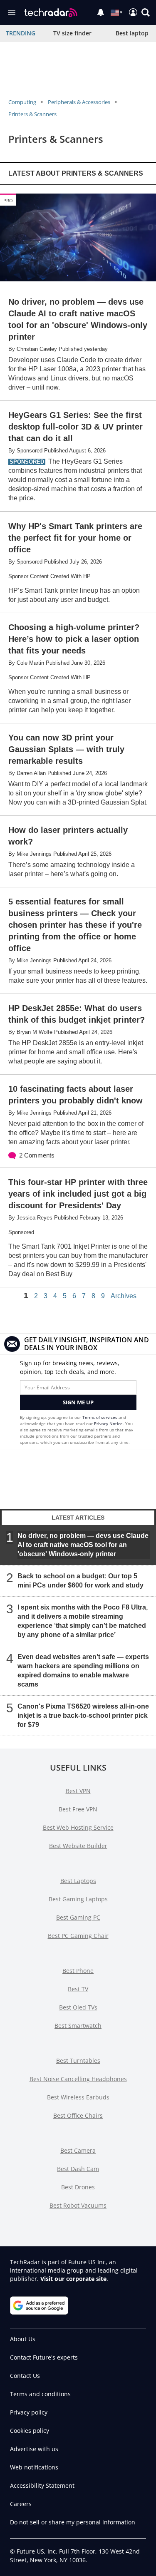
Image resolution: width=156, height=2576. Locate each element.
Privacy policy (29, 2412)
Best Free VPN (78, 1809)
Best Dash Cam (78, 2169)
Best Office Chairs (78, 2115)
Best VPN (78, 1791)
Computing (22, 102)
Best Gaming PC (78, 1917)
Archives (124, 1296)
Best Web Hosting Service (78, 1827)
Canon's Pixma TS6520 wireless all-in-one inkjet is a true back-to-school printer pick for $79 (83, 1715)
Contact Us (25, 2376)
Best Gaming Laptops (78, 1899)
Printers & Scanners (32, 114)
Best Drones (78, 2187)
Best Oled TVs (78, 2007)
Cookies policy (30, 2431)
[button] (146, 12)
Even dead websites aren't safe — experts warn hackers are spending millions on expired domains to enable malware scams (83, 1671)
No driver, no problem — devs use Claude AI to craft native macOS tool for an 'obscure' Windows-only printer (83, 1545)
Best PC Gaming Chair (78, 1936)
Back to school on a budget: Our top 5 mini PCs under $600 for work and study (80, 1581)
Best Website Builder (78, 1846)
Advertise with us (34, 2449)
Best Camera (78, 2150)
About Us (23, 2339)
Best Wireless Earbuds (78, 2097)
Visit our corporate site (73, 2279)
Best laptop (132, 33)
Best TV (78, 1989)
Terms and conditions (40, 2394)
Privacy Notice (108, 1423)
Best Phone (78, 1971)
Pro (8, 200)
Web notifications (34, 2467)
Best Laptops (78, 1881)
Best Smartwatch (78, 2026)
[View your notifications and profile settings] (101, 12)
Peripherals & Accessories (79, 102)
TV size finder (72, 33)
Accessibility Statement (42, 2485)
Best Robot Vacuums (78, 2205)
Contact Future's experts (44, 2357)
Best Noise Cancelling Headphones (78, 2079)
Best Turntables (78, 2061)
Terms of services (100, 1417)
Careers (21, 2504)
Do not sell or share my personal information (73, 2522)
